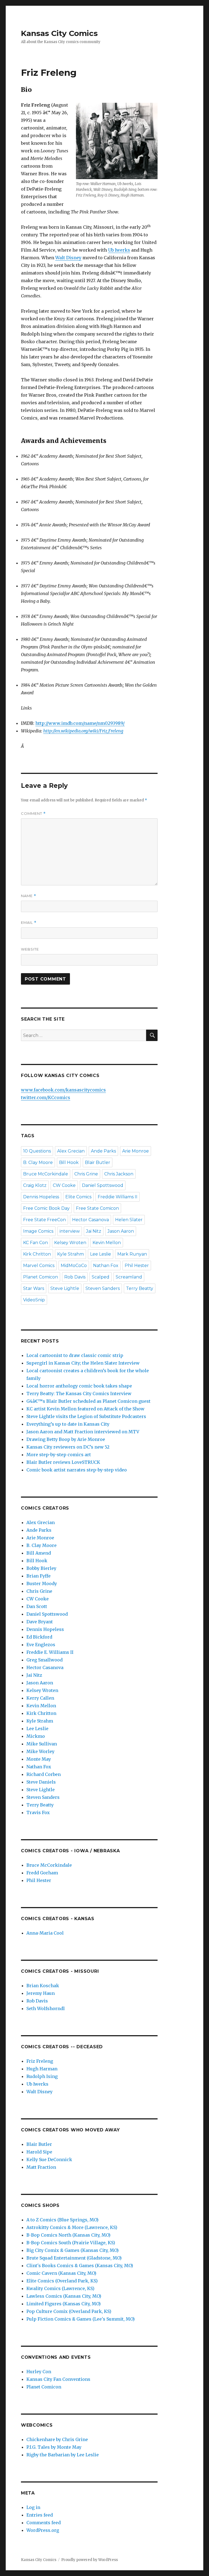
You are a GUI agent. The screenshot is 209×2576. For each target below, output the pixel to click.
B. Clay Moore (38, 1162)
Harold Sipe (39, 2152)
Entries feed (40, 2515)
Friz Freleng (40, 2061)
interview (70, 1231)
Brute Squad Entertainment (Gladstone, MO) (74, 2258)
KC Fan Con (36, 1243)
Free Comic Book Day (46, 1208)
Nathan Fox (106, 1266)
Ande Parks (103, 1151)
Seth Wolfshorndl (46, 2008)
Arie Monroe (136, 1151)
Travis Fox (38, 1812)
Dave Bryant (40, 1622)
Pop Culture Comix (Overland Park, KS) (69, 2311)
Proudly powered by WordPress (90, 2560)
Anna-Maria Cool (45, 1933)
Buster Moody (42, 1583)
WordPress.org (43, 2530)
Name (29, 896)
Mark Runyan (132, 1254)
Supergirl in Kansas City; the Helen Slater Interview (83, 1363)
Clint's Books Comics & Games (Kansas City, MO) (80, 2266)
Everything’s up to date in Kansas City (68, 1424)
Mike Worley (40, 1751)
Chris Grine (86, 1174)
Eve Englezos (41, 1645)
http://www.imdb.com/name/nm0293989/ (80, 723)
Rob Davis (75, 1277)
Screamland (129, 1277)
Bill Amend (39, 1553)
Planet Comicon (41, 1277)
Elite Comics (78, 1197)
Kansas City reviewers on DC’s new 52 (68, 1447)
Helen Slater (129, 1220)
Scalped (101, 1277)
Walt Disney (68, 258)
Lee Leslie (101, 1254)
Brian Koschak (43, 1986)
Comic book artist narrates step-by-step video (77, 1470)
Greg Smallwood (44, 1660)
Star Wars (34, 1288)
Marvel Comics (39, 1266)
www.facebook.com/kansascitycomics (63, 1090)
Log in (33, 2507)
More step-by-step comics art (59, 1455)
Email (29, 923)
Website (30, 949)
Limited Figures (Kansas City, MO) (64, 2304)
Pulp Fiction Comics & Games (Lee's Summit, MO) (81, 2319)
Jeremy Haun (41, 1993)
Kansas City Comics (59, 33)
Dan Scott (37, 1606)
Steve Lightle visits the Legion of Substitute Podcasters (86, 1416)
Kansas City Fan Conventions (58, 2379)
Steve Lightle (65, 1288)
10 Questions (37, 1151)
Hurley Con (39, 2372)
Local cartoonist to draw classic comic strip (75, 1355)
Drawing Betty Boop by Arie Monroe (66, 1439)
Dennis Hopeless (41, 1197)
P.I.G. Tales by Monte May (54, 2447)
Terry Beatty (140, 1288)
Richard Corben (44, 1774)
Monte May (39, 1759)
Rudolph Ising (42, 2076)
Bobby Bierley (41, 1568)
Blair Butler (98, 1162)
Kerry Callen (40, 1698)
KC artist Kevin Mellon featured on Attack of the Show (85, 1409)
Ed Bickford (39, 1637)
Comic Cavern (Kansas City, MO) (61, 2273)
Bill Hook (69, 1162)
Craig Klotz (35, 1185)
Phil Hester (137, 1266)
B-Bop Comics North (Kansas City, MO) (68, 2235)
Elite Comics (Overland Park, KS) (62, 2281)
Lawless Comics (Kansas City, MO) (64, 2296)
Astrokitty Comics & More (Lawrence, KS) (72, 2227)
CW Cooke (64, 1185)
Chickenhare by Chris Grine (57, 2439)
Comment (33, 814)
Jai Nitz (94, 1231)
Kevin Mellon (107, 1243)
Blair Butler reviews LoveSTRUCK (63, 1462)
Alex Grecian (71, 1151)
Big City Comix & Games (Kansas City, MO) (73, 2250)
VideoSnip (34, 1300)
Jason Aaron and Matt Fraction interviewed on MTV (83, 1432)
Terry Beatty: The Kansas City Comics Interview (79, 1393)
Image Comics (38, 1231)
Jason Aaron (121, 1231)
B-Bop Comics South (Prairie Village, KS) (71, 2243)
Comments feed (44, 2523)
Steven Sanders (103, 1288)
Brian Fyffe (39, 1576)
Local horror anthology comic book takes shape (79, 1386)
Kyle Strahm (70, 1254)
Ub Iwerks (119, 250)
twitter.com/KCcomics (46, 1097)
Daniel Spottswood (103, 1185)
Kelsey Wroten (70, 1243)
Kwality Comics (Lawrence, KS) (60, 2288)
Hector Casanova (90, 1220)
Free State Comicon (97, 1208)
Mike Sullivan (42, 1744)
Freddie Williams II (118, 1197)
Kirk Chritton (37, 1254)
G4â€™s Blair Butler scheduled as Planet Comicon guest (88, 1401)
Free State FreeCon (44, 1220)
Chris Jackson (119, 1174)
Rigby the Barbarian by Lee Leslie (63, 2455)
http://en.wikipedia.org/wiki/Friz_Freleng (83, 731)
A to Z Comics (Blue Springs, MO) (62, 2220)
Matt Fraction (41, 2167)
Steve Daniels (41, 1782)
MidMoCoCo (74, 1266)
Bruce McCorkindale (46, 1174)
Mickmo (36, 1736)
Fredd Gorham (42, 1873)
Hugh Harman (42, 2069)
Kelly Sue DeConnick (49, 2159)
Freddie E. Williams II (50, 1652)
